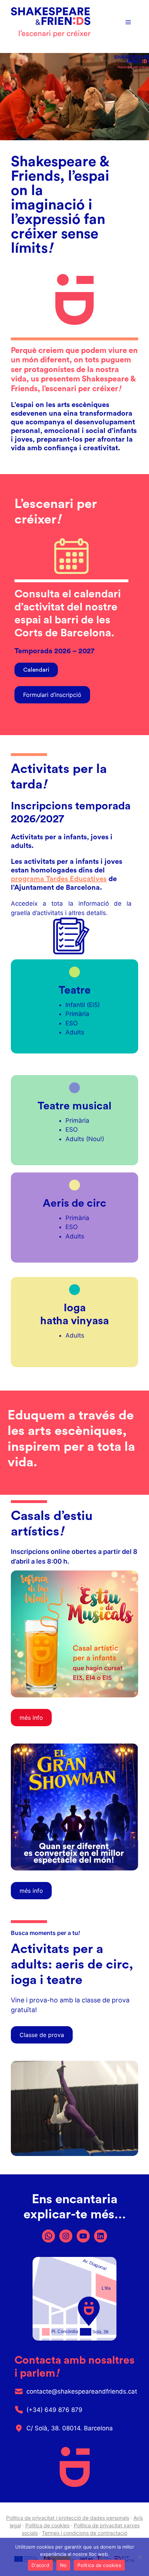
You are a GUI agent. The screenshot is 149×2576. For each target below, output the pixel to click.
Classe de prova (42, 2035)
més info (31, 1891)
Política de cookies (47, 2525)
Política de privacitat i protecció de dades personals (68, 2518)
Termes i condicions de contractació (85, 2533)
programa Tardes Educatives (59, 879)
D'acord (40, 2565)
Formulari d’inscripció (52, 695)
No (63, 2565)
